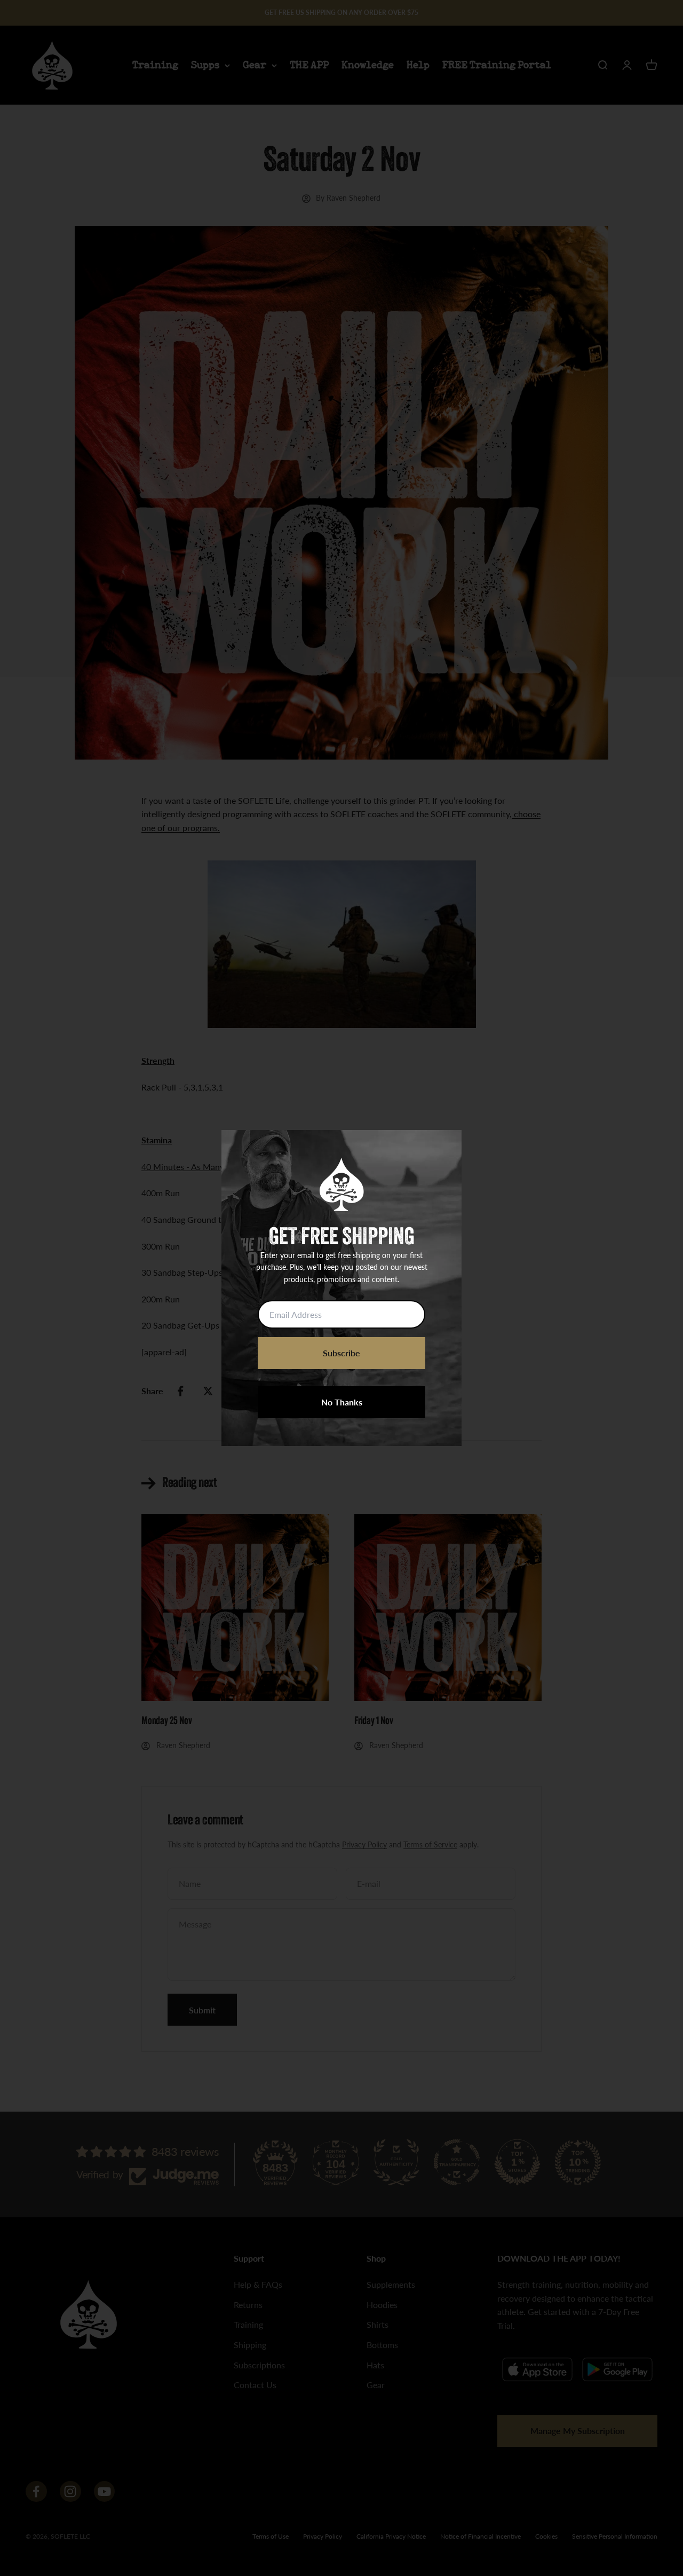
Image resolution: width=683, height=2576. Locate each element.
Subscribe (341, 1353)
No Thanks (342, 1402)
